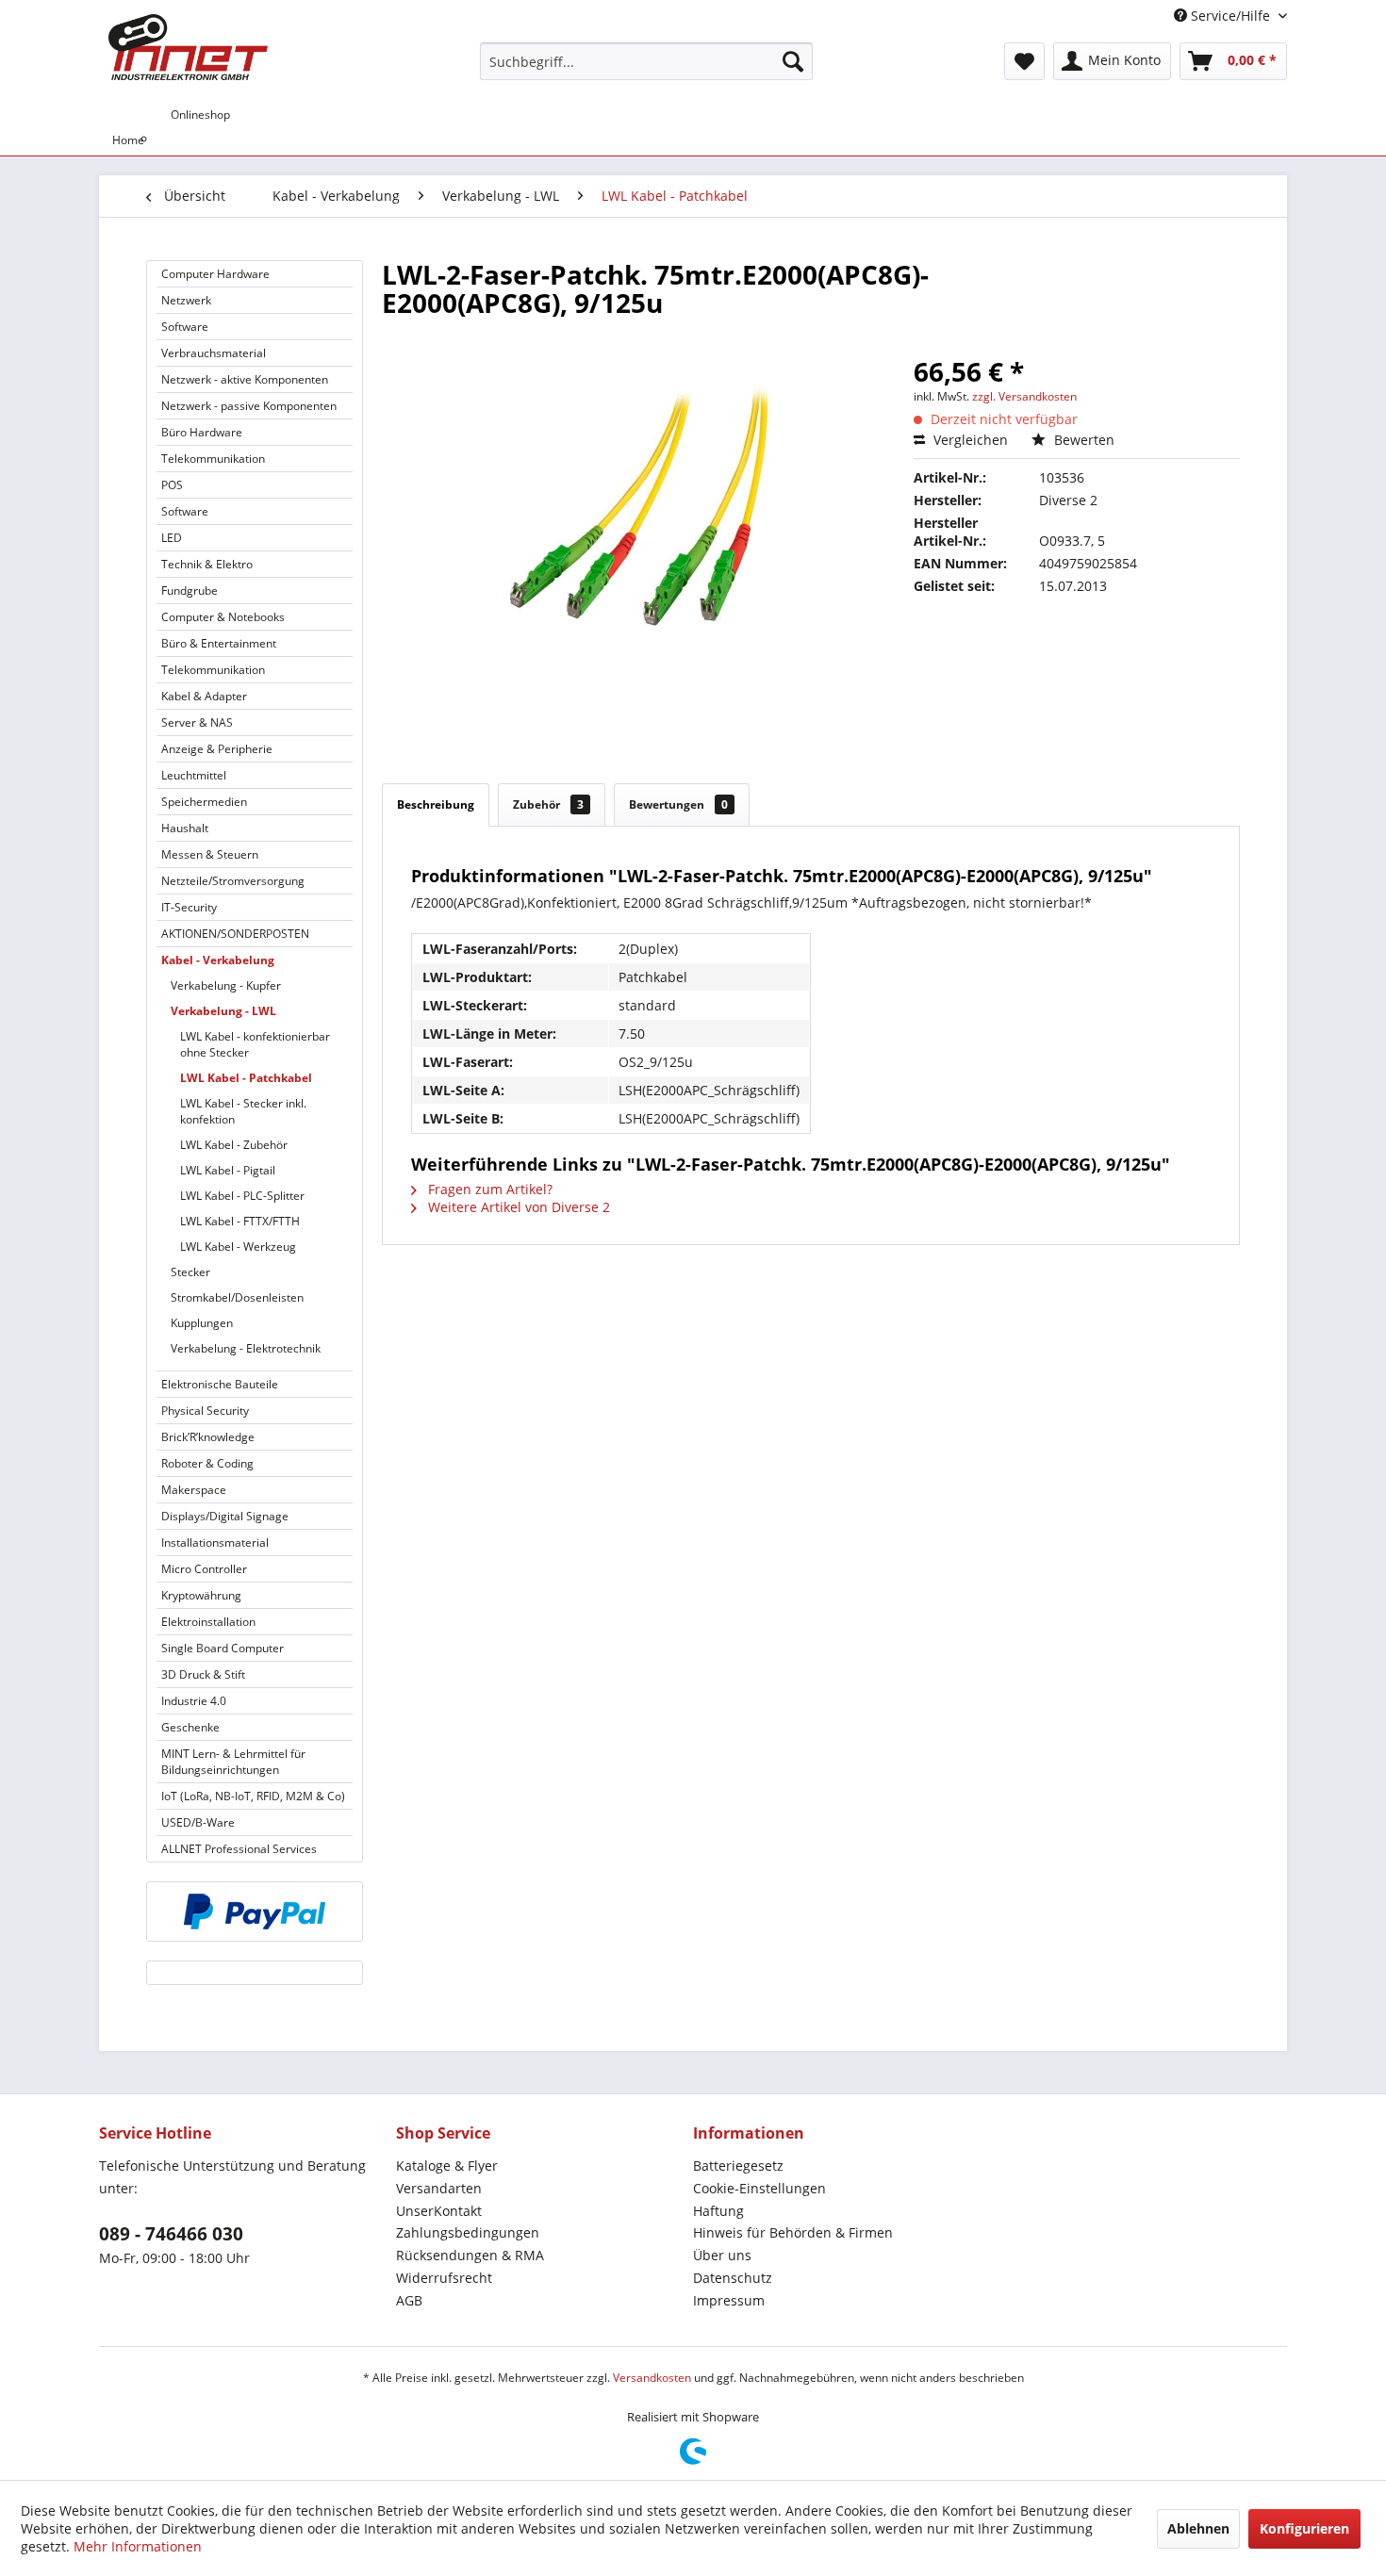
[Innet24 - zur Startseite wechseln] (188, 47)
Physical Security (205, 1411)
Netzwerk (186, 300)
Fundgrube (190, 591)
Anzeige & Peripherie (217, 749)
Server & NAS (197, 722)
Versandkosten (652, 2378)
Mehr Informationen (138, 2546)
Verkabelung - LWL (223, 1011)
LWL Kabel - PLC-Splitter (242, 1196)
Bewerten (1082, 440)
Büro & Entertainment (219, 643)
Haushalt (185, 828)
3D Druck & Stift (203, 1674)
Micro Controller (204, 1569)
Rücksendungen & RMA (470, 2255)
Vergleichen (969, 440)
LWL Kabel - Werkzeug (238, 1247)
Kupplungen (202, 1323)
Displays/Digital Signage (225, 1516)
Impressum (729, 2300)
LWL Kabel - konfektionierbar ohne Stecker (255, 1044)
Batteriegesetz (738, 2166)
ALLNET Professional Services (239, 1849)
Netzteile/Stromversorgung (233, 881)
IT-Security (189, 907)
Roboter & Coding (207, 1463)
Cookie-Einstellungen (759, 2188)
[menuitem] (646, 61)
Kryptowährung (201, 1595)
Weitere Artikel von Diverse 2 (517, 1207)
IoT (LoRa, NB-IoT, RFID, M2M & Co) (253, 1796)
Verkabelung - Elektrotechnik (246, 1348)
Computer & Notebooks (223, 617)
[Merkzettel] (1024, 61)
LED (172, 538)
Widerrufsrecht (444, 2278)
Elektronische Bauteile (220, 1384)
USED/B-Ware (198, 1822)
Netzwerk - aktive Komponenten (245, 379)
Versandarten (439, 2188)
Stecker (190, 1272)
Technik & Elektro (207, 564)
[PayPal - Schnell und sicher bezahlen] (255, 1911)
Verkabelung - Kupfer (226, 985)
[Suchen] (793, 61)
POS (172, 485)
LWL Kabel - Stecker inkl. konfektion (243, 1111)
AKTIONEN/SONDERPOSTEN (235, 934)
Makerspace (194, 1490)
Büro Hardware (202, 432)
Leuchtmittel (194, 775)
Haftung (718, 2211)
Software (185, 327)
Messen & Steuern (210, 854)
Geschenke (190, 1727)
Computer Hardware (215, 274)
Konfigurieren (1304, 2528)
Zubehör (548, 804)
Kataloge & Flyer (447, 2166)
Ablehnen (1198, 2528)
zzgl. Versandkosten (1024, 396)
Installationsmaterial (215, 1542)
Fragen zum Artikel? (488, 1189)
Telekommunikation (213, 459)
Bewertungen (678, 804)
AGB (409, 2300)
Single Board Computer (223, 1648)
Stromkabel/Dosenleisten (237, 1297)
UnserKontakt (439, 2211)
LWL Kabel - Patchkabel (246, 1078)
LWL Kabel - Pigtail (228, 1170)
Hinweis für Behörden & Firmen (793, 2232)
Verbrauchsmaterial (214, 353)
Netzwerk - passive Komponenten (249, 406)
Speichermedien (204, 802)
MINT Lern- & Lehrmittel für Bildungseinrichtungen (233, 1762)
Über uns (722, 2255)
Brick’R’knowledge (208, 1437)
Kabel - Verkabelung (218, 960)
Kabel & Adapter (204, 696)
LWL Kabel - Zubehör (234, 1145)
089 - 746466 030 (171, 2234)
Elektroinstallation (208, 1622)
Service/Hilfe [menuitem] (1230, 16)
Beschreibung (436, 804)
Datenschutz (733, 2278)
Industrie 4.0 (194, 1701)
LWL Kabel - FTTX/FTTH (240, 1221)
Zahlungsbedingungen (468, 2232)
